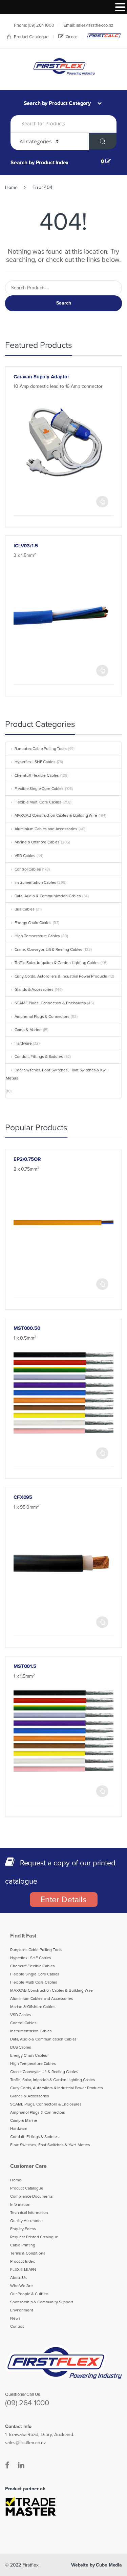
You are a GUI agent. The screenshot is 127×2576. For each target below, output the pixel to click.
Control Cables (28, 869)
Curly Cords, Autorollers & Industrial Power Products (61, 976)
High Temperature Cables (37, 936)
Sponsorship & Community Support (42, 2302)
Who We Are (22, 2286)
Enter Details (63, 1900)
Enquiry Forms (23, 2229)
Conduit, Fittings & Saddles (39, 1056)
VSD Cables (25, 856)
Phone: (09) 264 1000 (34, 25)
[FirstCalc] (104, 36)
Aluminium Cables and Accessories (46, 829)
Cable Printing (23, 2245)
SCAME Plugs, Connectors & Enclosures (50, 1003)
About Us (18, 2278)
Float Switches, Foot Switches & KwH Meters (50, 2145)
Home (11, 187)
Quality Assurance (26, 2221)
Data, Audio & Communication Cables (48, 896)
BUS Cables (21, 2047)
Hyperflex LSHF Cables (35, 762)
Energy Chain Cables (33, 923)
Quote (71, 37)
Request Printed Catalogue (34, 2237)
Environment (22, 2310)
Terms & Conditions (28, 2253)
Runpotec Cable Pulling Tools (41, 749)
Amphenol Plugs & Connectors (42, 1017)
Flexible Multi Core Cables (38, 802)
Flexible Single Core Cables (39, 789)
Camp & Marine (28, 1030)
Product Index (23, 2261)
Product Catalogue (31, 37)
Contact (17, 2326)
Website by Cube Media (97, 2565)
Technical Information (29, 2213)
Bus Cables (25, 909)
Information (20, 2204)
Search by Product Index (39, 163)
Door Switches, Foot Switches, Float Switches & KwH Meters (57, 1074)
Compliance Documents (31, 2196)
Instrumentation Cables (35, 882)
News (15, 2318)
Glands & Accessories (34, 989)
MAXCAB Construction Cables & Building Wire (56, 815)
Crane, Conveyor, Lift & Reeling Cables (48, 949)
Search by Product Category (58, 103)
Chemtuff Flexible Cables (37, 775)
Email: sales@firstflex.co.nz (88, 25)
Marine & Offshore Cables (37, 842)
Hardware (23, 1043)
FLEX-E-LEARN (23, 2269)
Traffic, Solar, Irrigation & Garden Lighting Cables (57, 963)
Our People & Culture (29, 2294)
